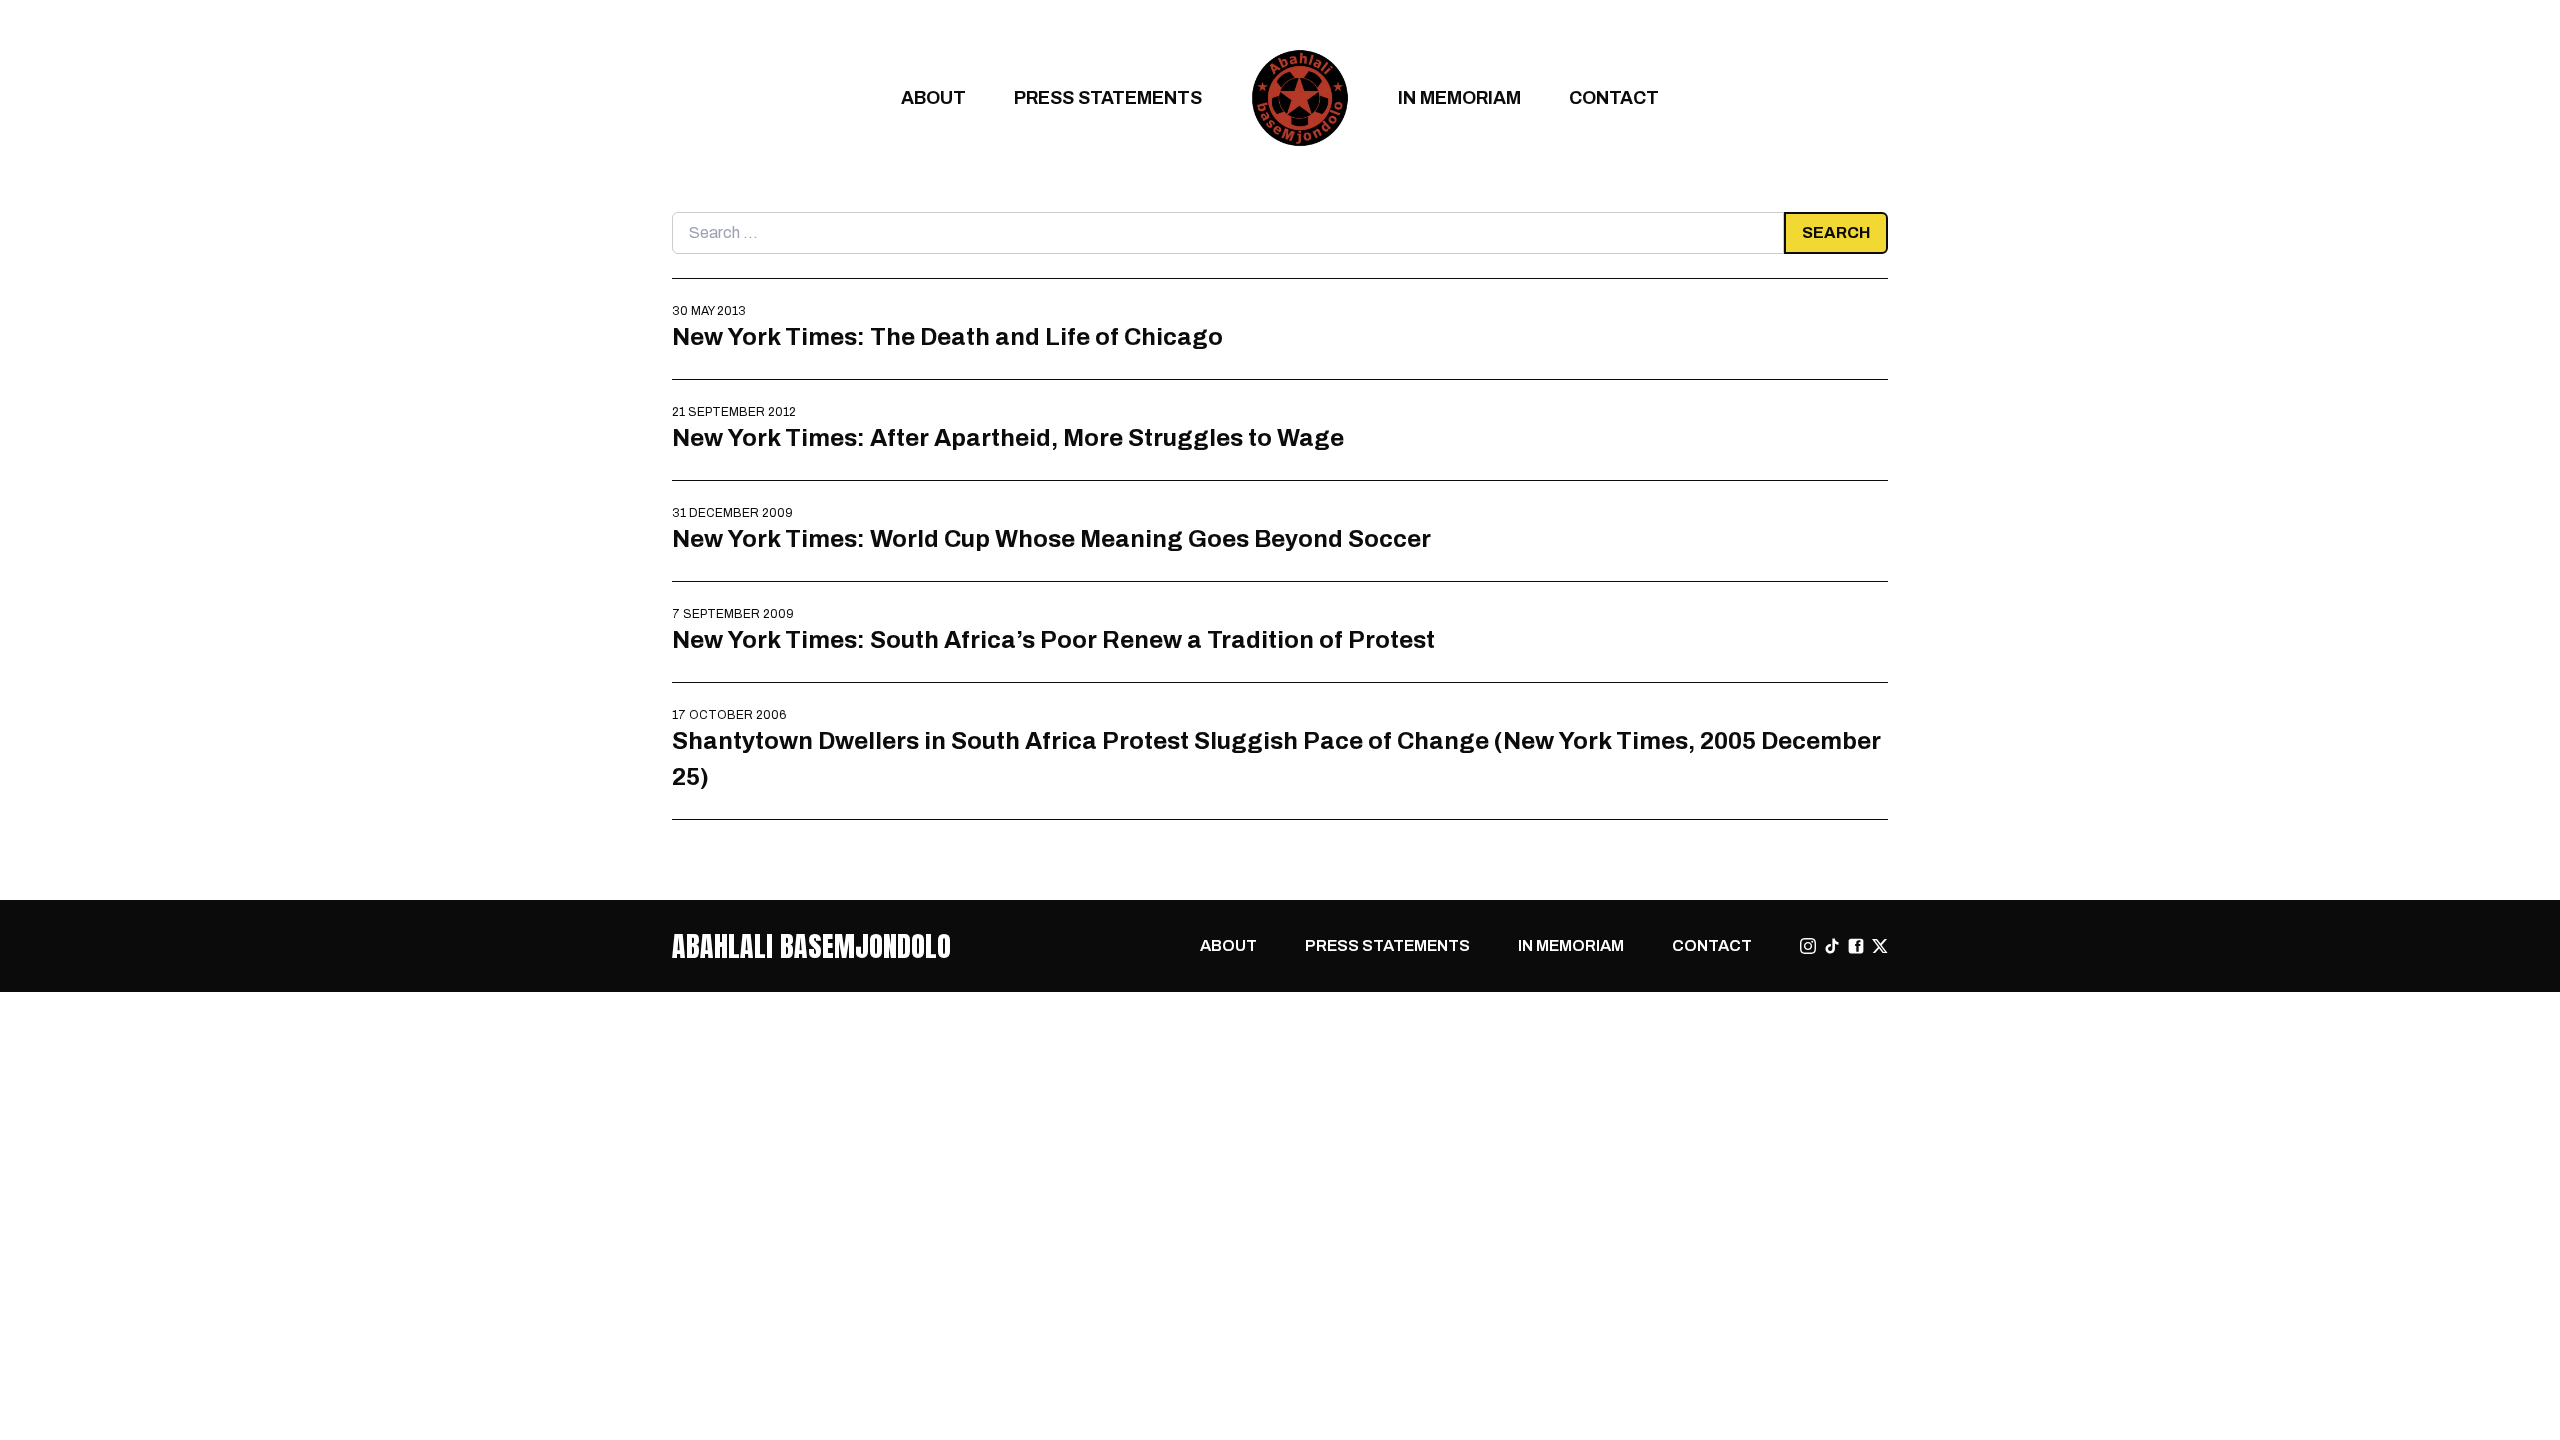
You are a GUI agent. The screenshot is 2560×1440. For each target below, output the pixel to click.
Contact (1614, 97)
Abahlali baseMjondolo (811, 946)
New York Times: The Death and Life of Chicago (947, 336)
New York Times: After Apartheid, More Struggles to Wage (1008, 437)
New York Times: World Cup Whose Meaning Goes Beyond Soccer (1051, 538)
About (933, 97)
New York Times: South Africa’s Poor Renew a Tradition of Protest (1053, 639)
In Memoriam (1459, 97)
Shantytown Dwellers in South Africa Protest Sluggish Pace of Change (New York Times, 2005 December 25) (1276, 758)
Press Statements (1108, 97)
